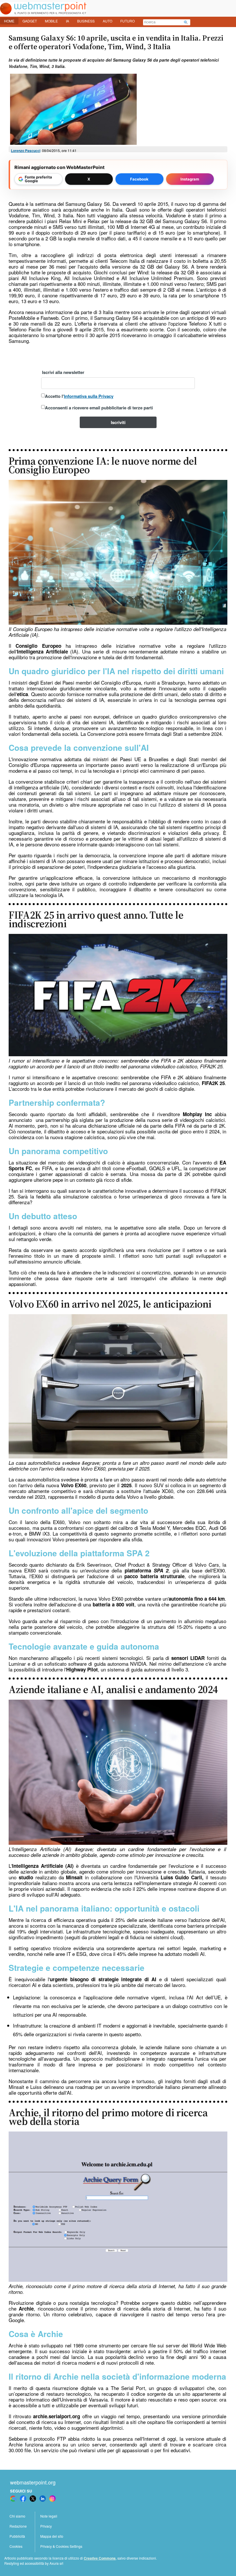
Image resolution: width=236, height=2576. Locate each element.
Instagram (190, 179)
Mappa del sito (52, 2536)
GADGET (30, 21)
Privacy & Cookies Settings (61, 2546)
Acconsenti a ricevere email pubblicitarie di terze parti (99, 408)
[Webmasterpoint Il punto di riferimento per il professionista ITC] (43, 13)
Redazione (18, 2526)
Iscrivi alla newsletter (63, 372)
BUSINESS (86, 21)
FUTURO (127, 21)
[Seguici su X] (33, 2499)
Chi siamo (17, 2516)
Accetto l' (79, 396)
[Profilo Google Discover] (13, 2499)
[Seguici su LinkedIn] (43, 2499)
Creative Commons (100, 2558)
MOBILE (51, 21)
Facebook (139, 179)
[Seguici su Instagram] (52, 2499)
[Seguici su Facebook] (23, 2499)
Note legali (49, 2516)
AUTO (107, 21)
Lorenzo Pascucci (26, 151)
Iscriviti (118, 422)
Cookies (16, 2546)
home (9, 21)
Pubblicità (17, 2536)
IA (67, 21)
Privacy (46, 2526)
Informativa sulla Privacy (89, 396)
